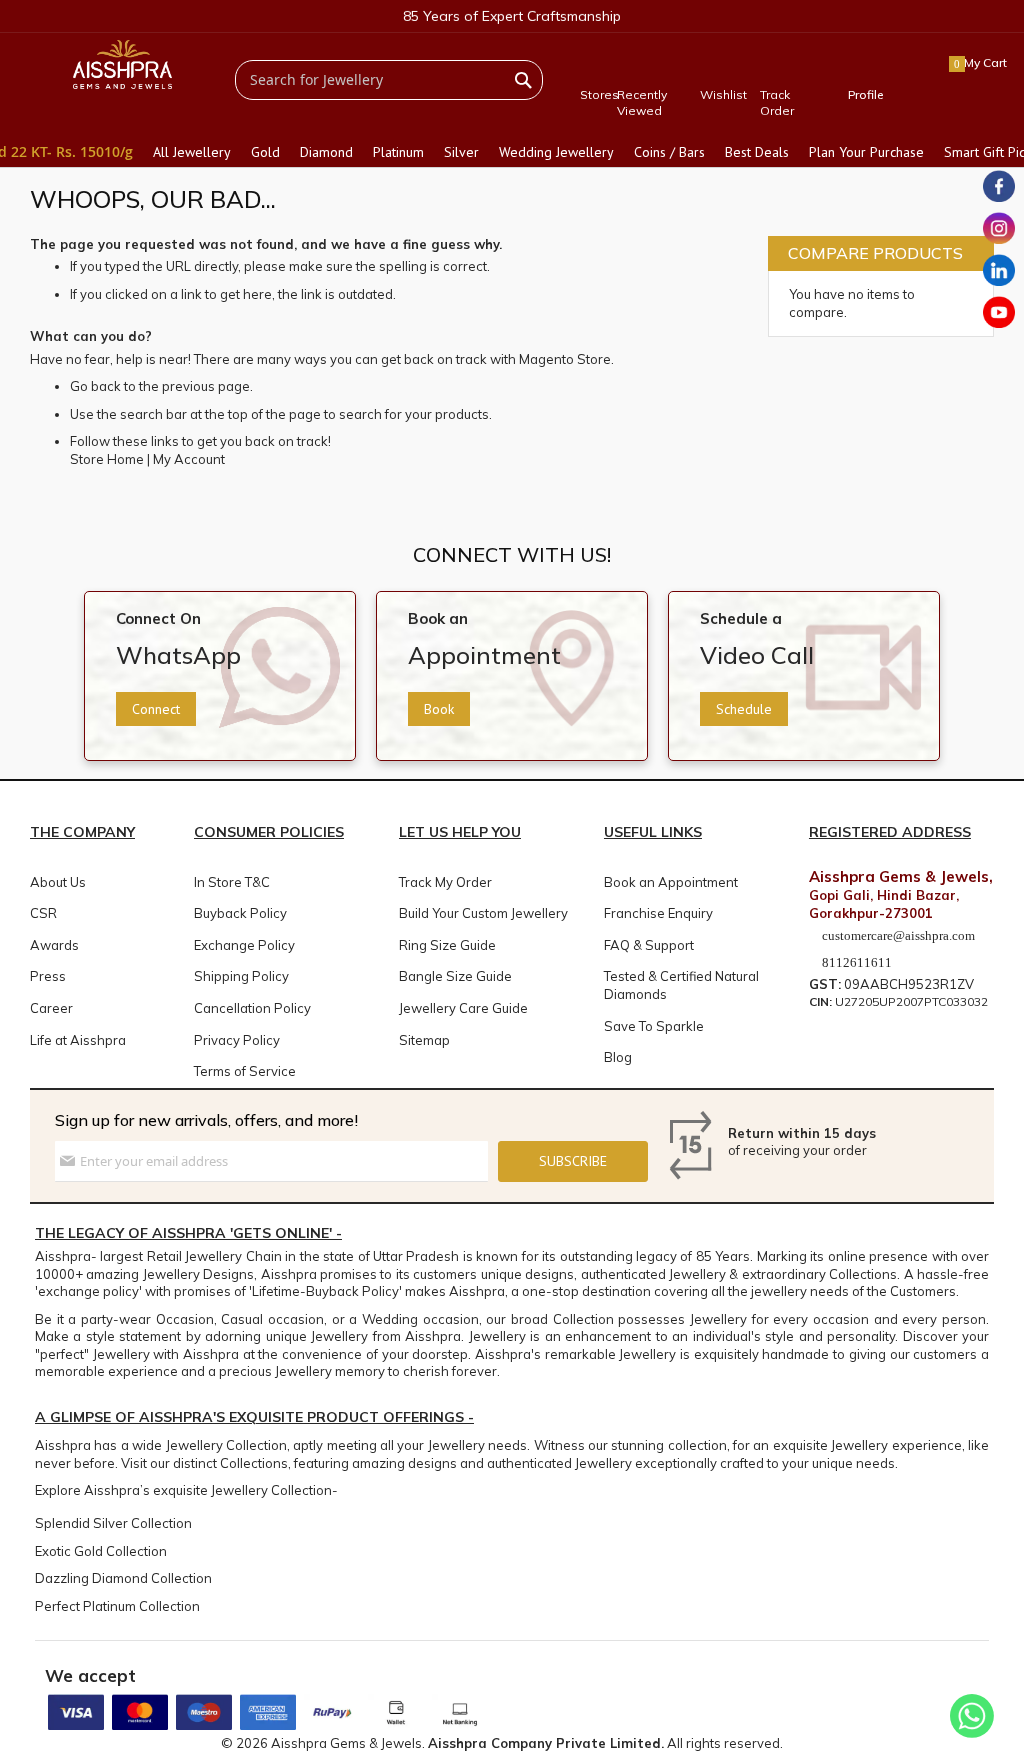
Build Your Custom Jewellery (483, 913)
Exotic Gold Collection (101, 1551)
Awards (54, 945)
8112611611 (855, 962)
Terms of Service (245, 1071)
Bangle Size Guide (455, 976)
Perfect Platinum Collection (117, 1606)
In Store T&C (232, 882)
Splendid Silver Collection (113, 1523)
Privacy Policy (237, 1040)
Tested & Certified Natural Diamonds (681, 985)
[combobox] (389, 80)
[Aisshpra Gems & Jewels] (122, 64)
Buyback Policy (240, 913)
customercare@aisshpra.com (898, 935)
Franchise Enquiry (658, 913)
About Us (58, 882)
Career (51, 1008)
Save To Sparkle (654, 1026)
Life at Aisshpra (78, 1040)
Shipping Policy (241, 976)
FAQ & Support (649, 945)
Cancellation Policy (252, 1008)
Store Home (107, 459)
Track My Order (445, 882)
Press (48, 976)
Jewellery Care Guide (463, 1008)
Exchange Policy (244, 945)
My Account (189, 459)
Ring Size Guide (447, 945)
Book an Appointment (671, 882)
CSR (43, 913)
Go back (95, 386)
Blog (618, 1057)
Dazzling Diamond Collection (123, 1578)
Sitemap (424, 1040)
